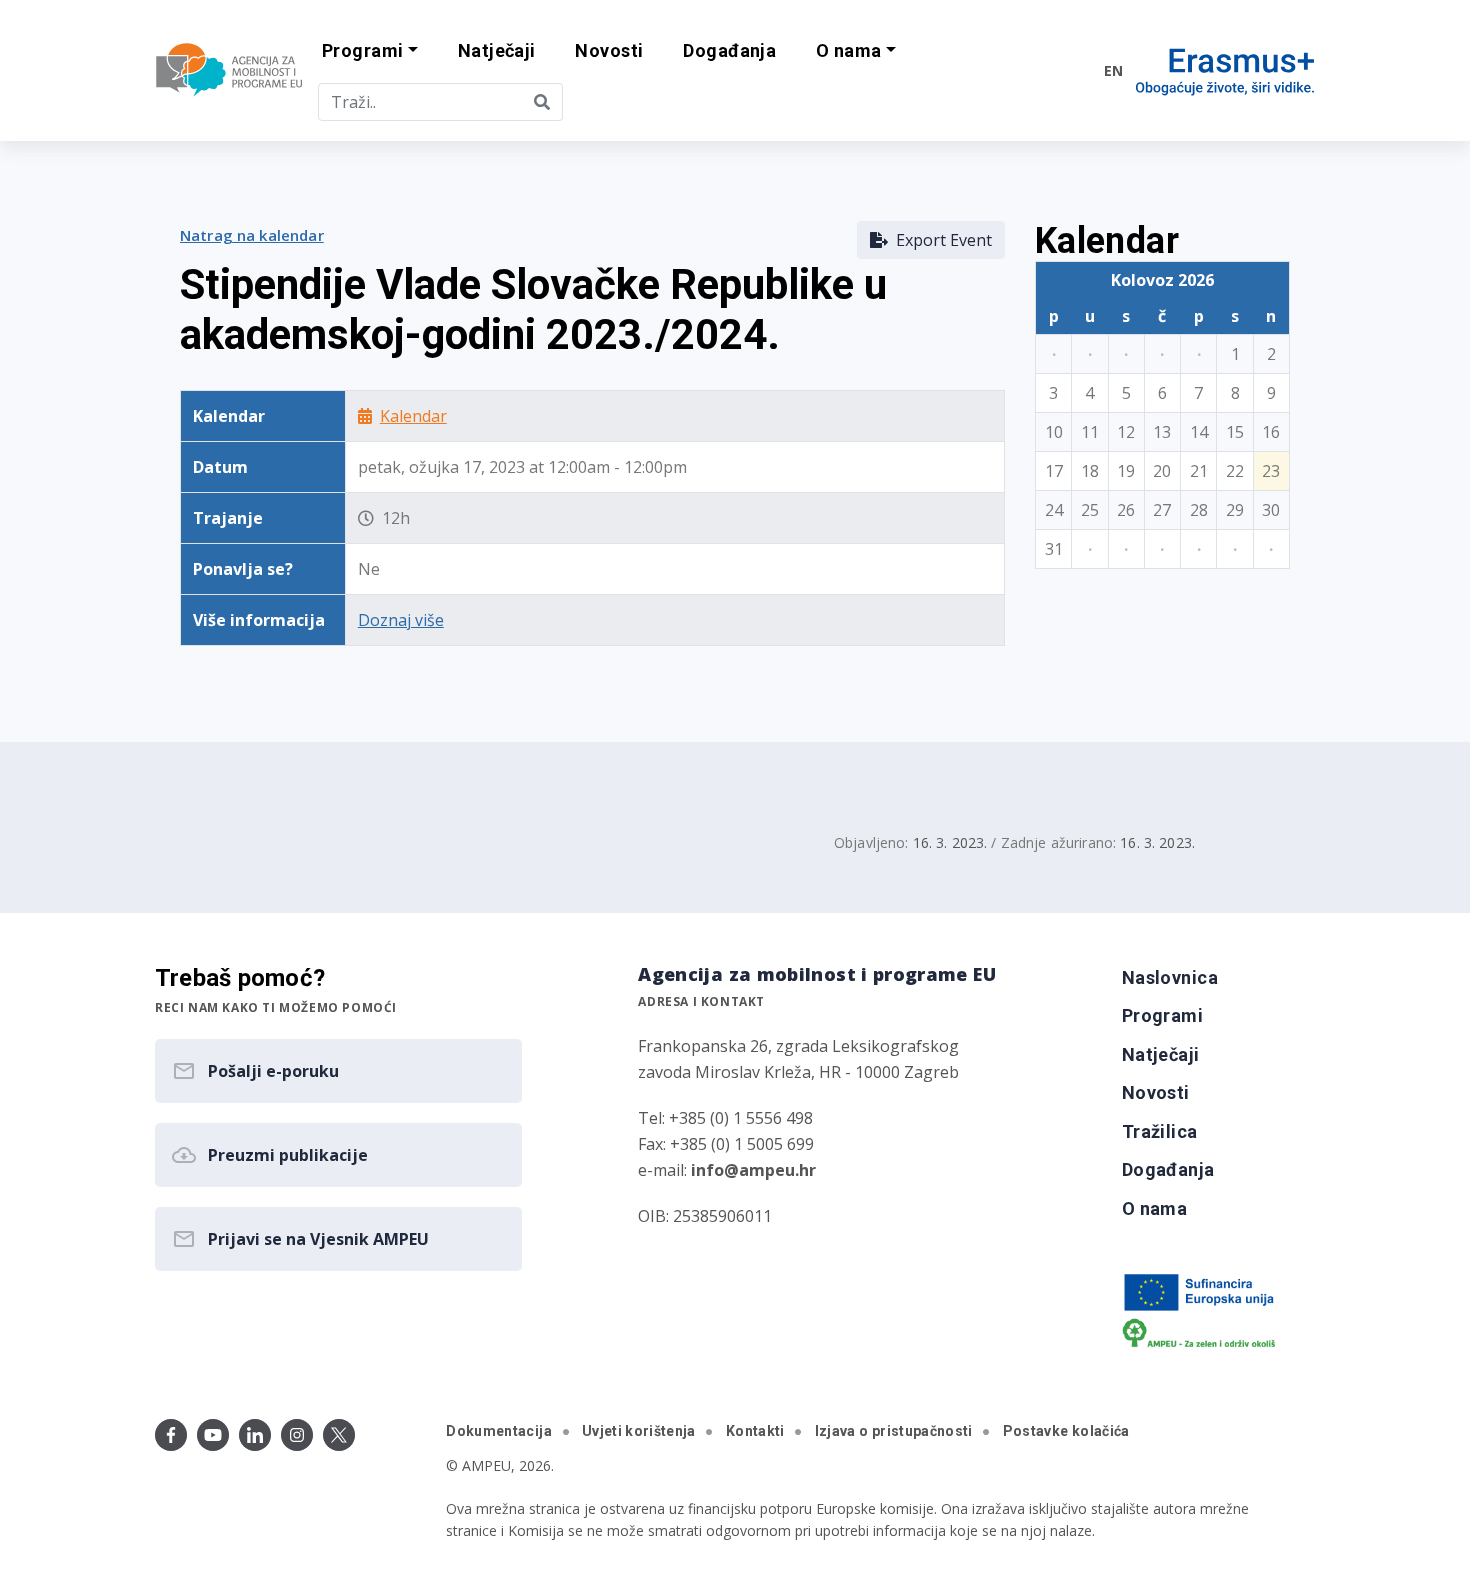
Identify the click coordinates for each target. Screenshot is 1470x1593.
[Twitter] (339, 1435)
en (1113, 70)
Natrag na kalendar (252, 235)
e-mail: (727, 1170)
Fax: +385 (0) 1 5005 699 (726, 1144)
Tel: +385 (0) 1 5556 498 (725, 1118)
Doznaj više (401, 620)
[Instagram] (297, 1435)
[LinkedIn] (255, 1435)
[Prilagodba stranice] (1047, 70)
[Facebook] (171, 1435)
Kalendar (413, 416)
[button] (370, 51)
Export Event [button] (940, 240)
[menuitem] (497, 51)
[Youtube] (213, 1435)
